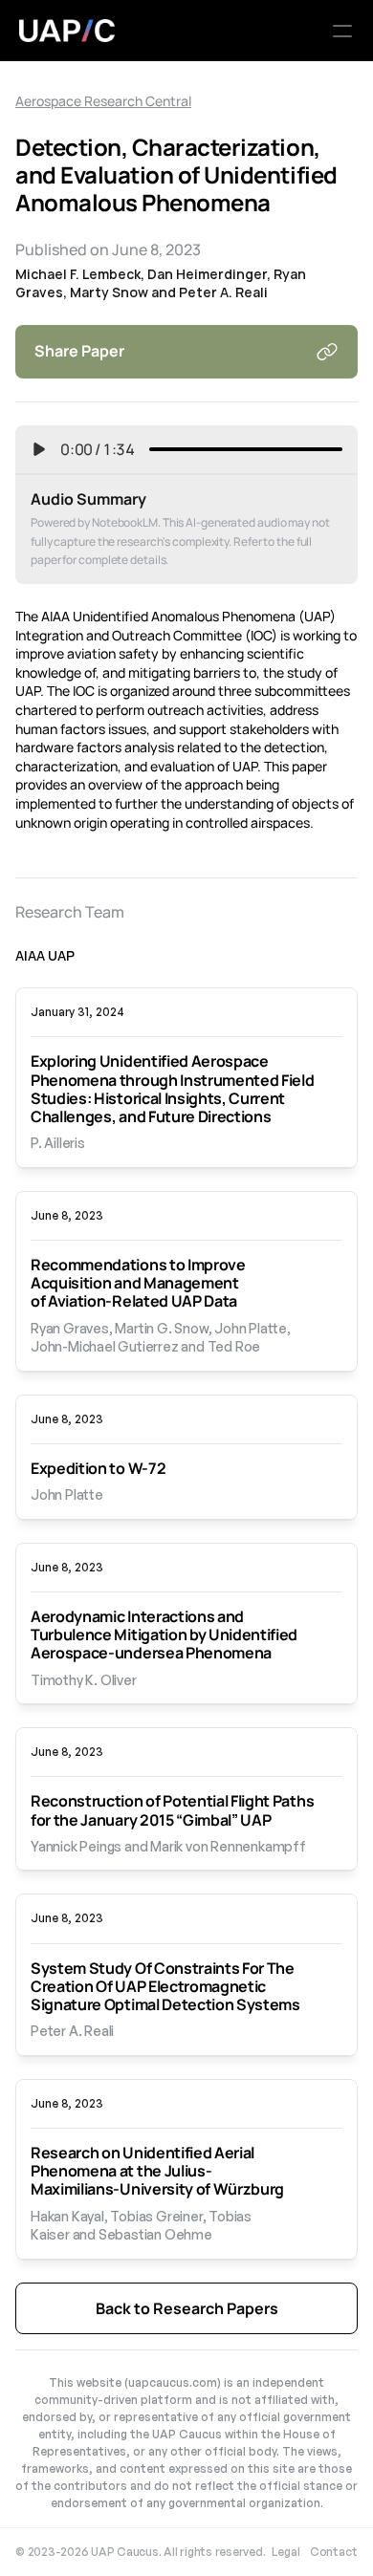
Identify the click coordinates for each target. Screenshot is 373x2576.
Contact (334, 2552)
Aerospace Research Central (103, 101)
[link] (186, 1102)
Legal (286, 2552)
